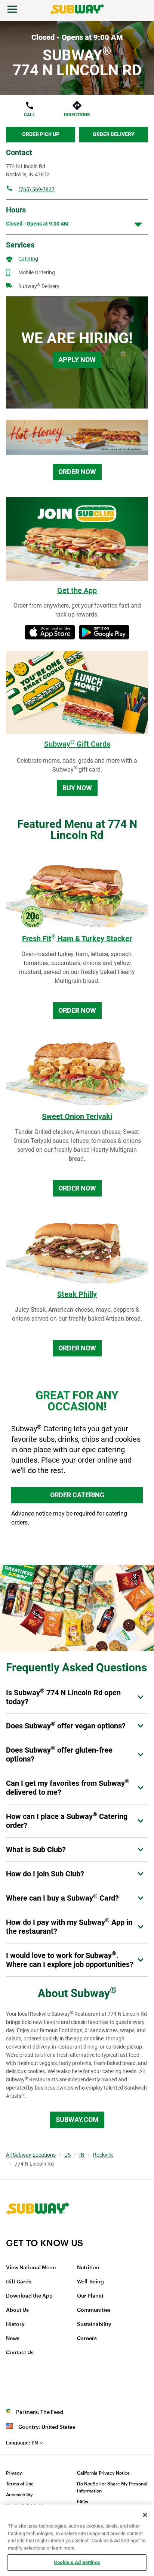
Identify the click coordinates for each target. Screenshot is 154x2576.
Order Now (77, 472)
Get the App (77, 590)
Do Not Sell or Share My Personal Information (112, 2487)
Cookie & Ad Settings (77, 2562)
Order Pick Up (41, 134)
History (15, 2324)
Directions (77, 115)
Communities (94, 2310)
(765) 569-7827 (36, 189)
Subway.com (77, 2120)
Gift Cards (19, 2282)
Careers (87, 2339)
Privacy (14, 2473)
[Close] (145, 2515)
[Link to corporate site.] (38, 2233)
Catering (28, 259)
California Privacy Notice (103, 2473)
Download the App (29, 2296)
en (22, 2443)
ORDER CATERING (77, 1495)
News (13, 2339)
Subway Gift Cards (77, 744)
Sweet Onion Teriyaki (77, 1116)
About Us (17, 2310)
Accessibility (19, 2495)
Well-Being (90, 2282)
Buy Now (77, 788)
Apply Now (77, 360)
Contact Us (20, 2353)
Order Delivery (114, 134)
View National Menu (31, 2268)
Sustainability (94, 2324)
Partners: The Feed (40, 2412)
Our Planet (90, 2296)
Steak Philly (77, 1294)
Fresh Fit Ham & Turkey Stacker (77, 939)
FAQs (83, 2502)
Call (30, 115)
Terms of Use (20, 2484)
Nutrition (88, 2268)
